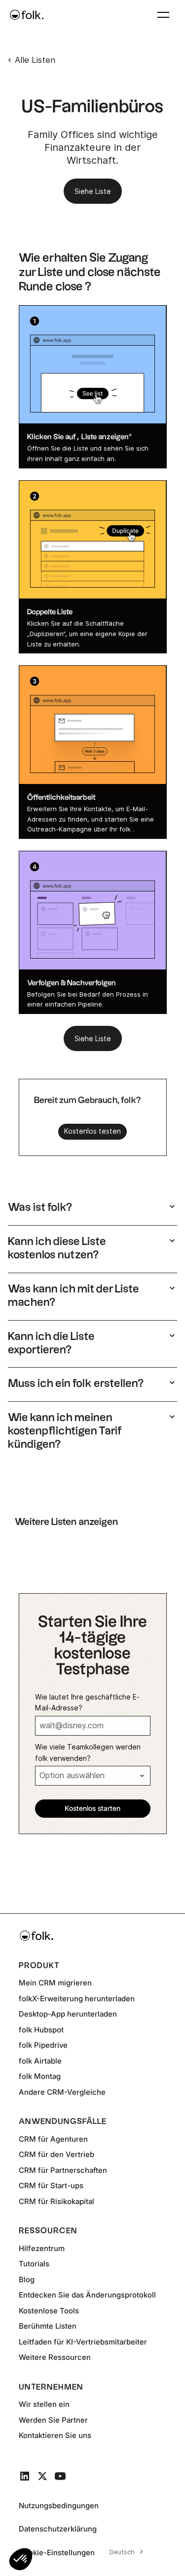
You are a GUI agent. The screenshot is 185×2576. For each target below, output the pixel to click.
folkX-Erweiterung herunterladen (77, 1999)
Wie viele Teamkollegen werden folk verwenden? (88, 1752)
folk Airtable (40, 2061)
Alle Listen (35, 60)
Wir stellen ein (44, 2404)
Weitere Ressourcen (55, 2357)
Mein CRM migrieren (55, 1983)
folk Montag (40, 2076)
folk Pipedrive (43, 2045)
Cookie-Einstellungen (57, 2553)
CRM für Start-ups (51, 2185)
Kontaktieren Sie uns (55, 2435)
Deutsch (122, 2552)
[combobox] (125, 2552)
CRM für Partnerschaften (63, 2170)
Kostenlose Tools (49, 2311)
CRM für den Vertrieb (56, 2154)
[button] (21, 2559)
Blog (27, 2279)
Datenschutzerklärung (58, 2529)
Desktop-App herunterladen (68, 2014)
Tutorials (34, 2264)
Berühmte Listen (48, 2326)
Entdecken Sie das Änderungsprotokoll (87, 2295)
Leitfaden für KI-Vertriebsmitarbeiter (83, 2342)
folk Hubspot (41, 2030)
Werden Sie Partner (53, 2420)
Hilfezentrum (42, 2248)
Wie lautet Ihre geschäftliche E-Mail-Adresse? (87, 1702)
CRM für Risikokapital (56, 2201)
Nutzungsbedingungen (59, 2506)
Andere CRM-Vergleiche (62, 2092)
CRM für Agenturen (53, 2139)
